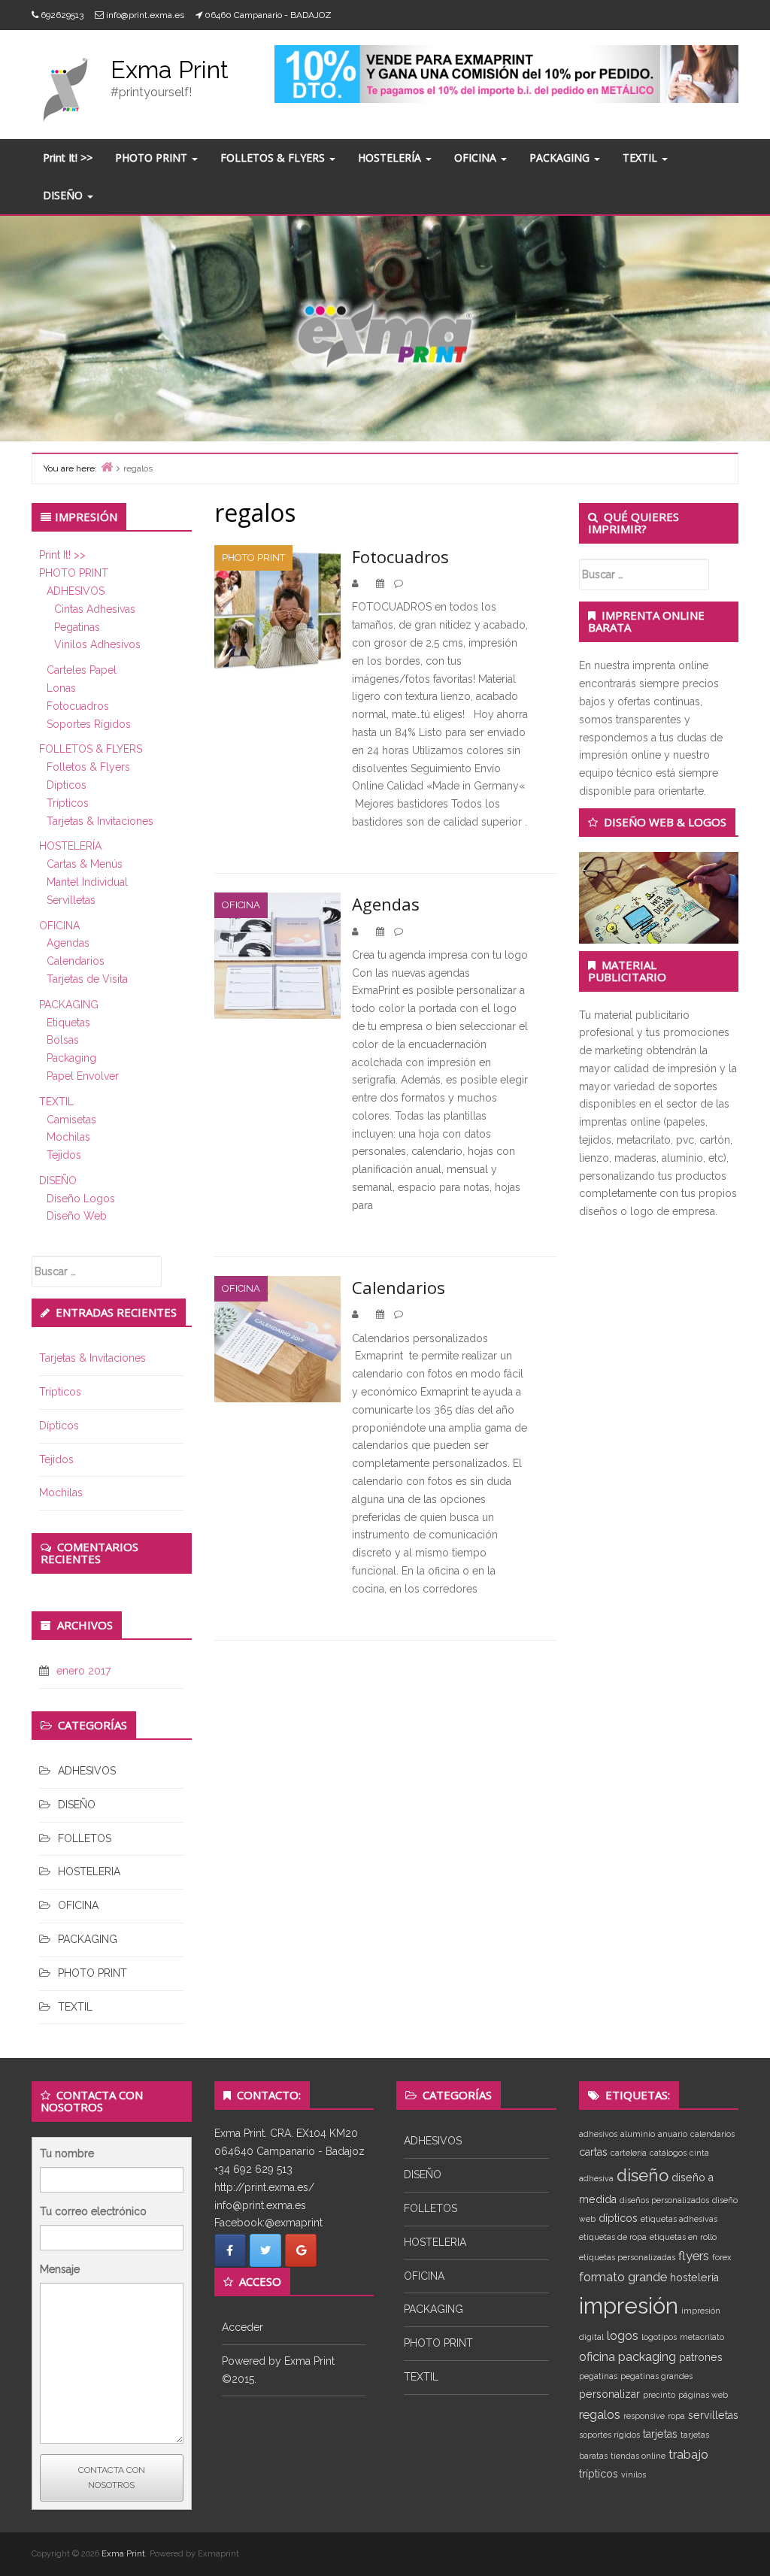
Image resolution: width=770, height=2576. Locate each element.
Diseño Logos (81, 1199)
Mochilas (68, 1137)
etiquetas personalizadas (627, 2257)
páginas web (703, 2395)
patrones (701, 2357)
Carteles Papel (82, 670)
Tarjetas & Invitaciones (100, 821)
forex (721, 2257)
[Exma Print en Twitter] (265, 2250)
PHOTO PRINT (153, 158)
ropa (676, 2416)
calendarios (712, 2134)
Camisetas (71, 1120)
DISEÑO (64, 195)
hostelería (694, 2277)
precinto (659, 2395)
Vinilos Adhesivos (97, 644)
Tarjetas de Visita (87, 979)
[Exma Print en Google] (301, 2250)
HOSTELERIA (89, 1871)
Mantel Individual (87, 882)
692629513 (62, 15)
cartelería (629, 2153)
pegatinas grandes (656, 2376)
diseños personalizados (664, 2200)
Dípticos (67, 785)
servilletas (713, 2415)
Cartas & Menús (85, 864)
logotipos (659, 2337)
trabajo (688, 2454)
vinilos (634, 2474)
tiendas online (638, 2456)
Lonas (61, 688)
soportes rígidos (609, 2435)
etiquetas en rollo (683, 2237)
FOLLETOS (85, 1838)
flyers (694, 2256)
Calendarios (76, 961)
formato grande (623, 2277)
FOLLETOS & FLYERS (274, 158)
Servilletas (71, 900)
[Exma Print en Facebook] (230, 2250)
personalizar (609, 2394)
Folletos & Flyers (88, 767)
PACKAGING (561, 158)
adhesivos (598, 2134)
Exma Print (170, 70)
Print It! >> (68, 158)
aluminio (638, 2134)
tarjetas (660, 2434)
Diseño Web (77, 1216)
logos (623, 2335)
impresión (629, 2306)
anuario (673, 2134)
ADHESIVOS (76, 591)
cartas (593, 2152)
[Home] (107, 467)
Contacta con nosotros (112, 2478)
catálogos (668, 2153)
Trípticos (68, 803)
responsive (644, 2416)
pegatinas (598, 2376)
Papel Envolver (83, 1076)
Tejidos (64, 1155)
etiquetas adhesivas (679, 2219)
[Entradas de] (365, 583)
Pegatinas (77, 627)
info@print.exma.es (145, 15)
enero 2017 (83, 1671)
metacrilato (702, 2337)
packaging (647, 2356)
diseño (643, 2175)
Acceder (243, 2327)
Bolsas (63, 1040)
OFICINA (477, 158)
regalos (600, 2414)
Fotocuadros (78, 706)
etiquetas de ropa (613, 2237)
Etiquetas (68, 1023)
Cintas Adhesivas (95, 609)
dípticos (618, 2218)
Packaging (71, 1058)
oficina (597, 2356)
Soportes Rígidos (89, 724)
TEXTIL (641, 158)
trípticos (599, 2474)
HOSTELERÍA (391, 158)
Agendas (68, 943)
